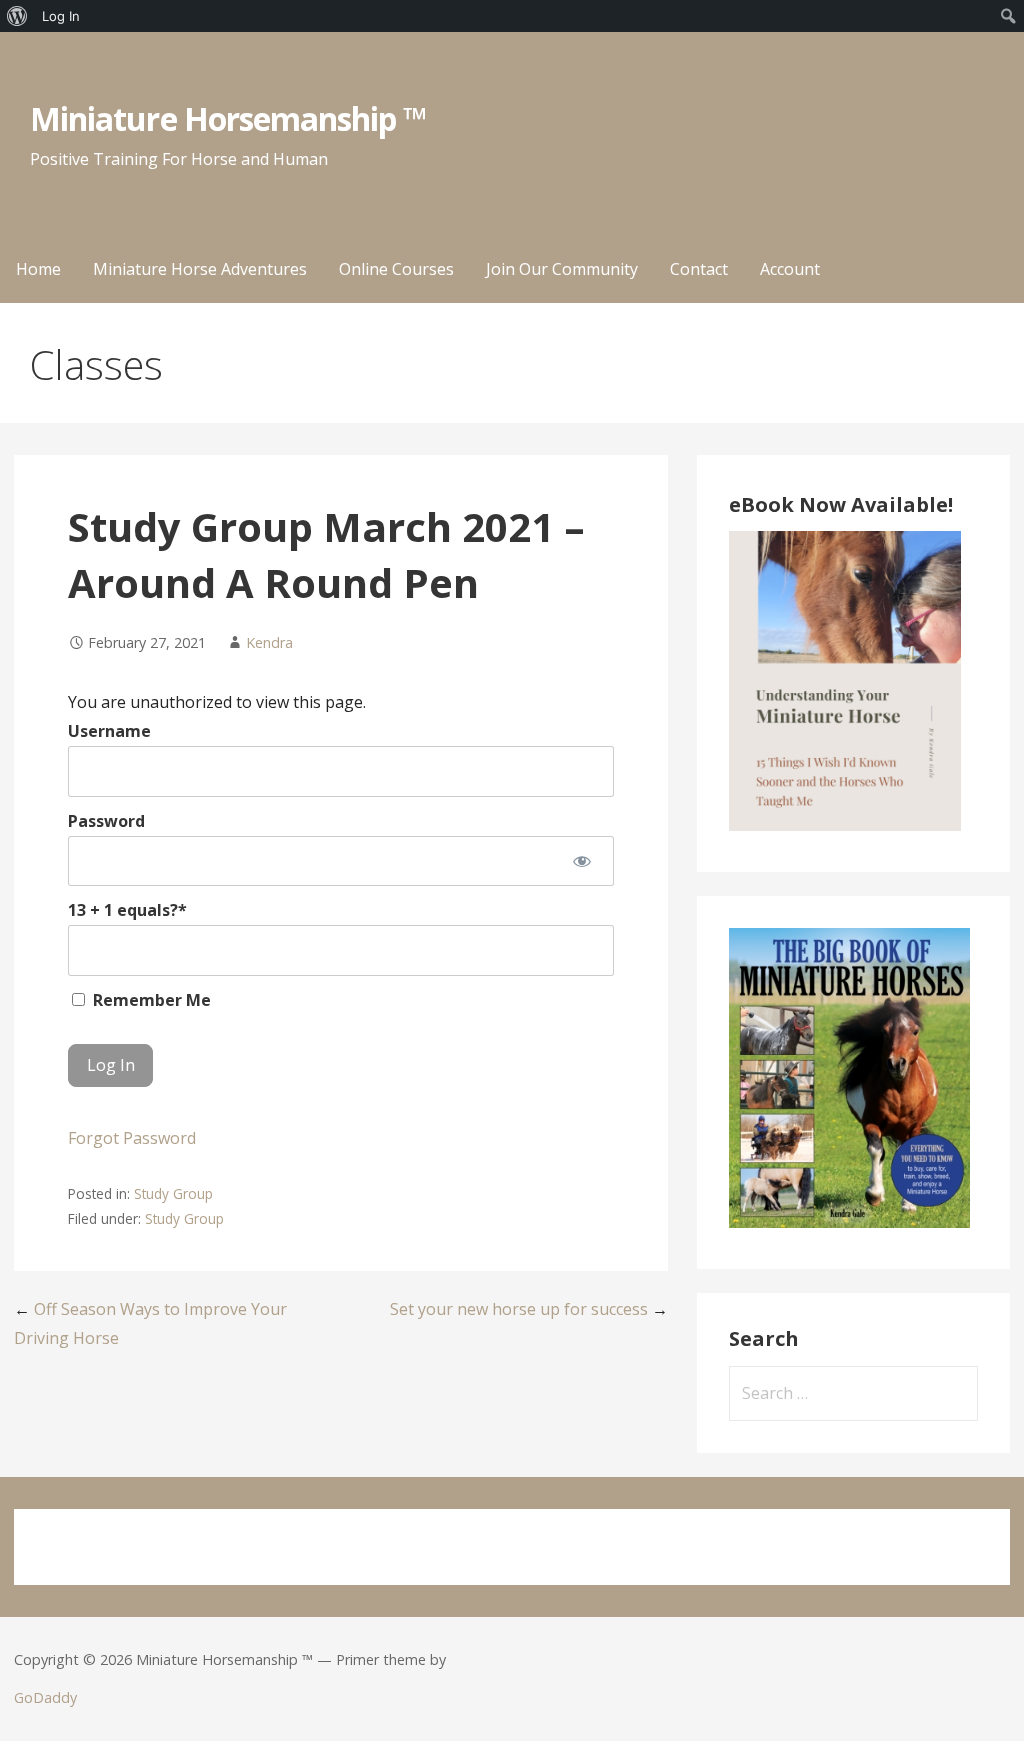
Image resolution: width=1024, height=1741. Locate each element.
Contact (699, 269)
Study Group (173, 1193)
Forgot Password (132, 1138)
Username (109, 731)
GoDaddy (45, 1697)
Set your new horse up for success (519, 1309)
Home (38, 269)
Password (106, 821)
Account (790, 269)
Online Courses (396, 269)
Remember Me (150, 1000)
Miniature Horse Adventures (200, 269)
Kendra (269, 642)
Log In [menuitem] (61, 16)
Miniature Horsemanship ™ (228, 118)
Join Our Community (562, 269)
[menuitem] (17, 16)
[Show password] (582, 861)
